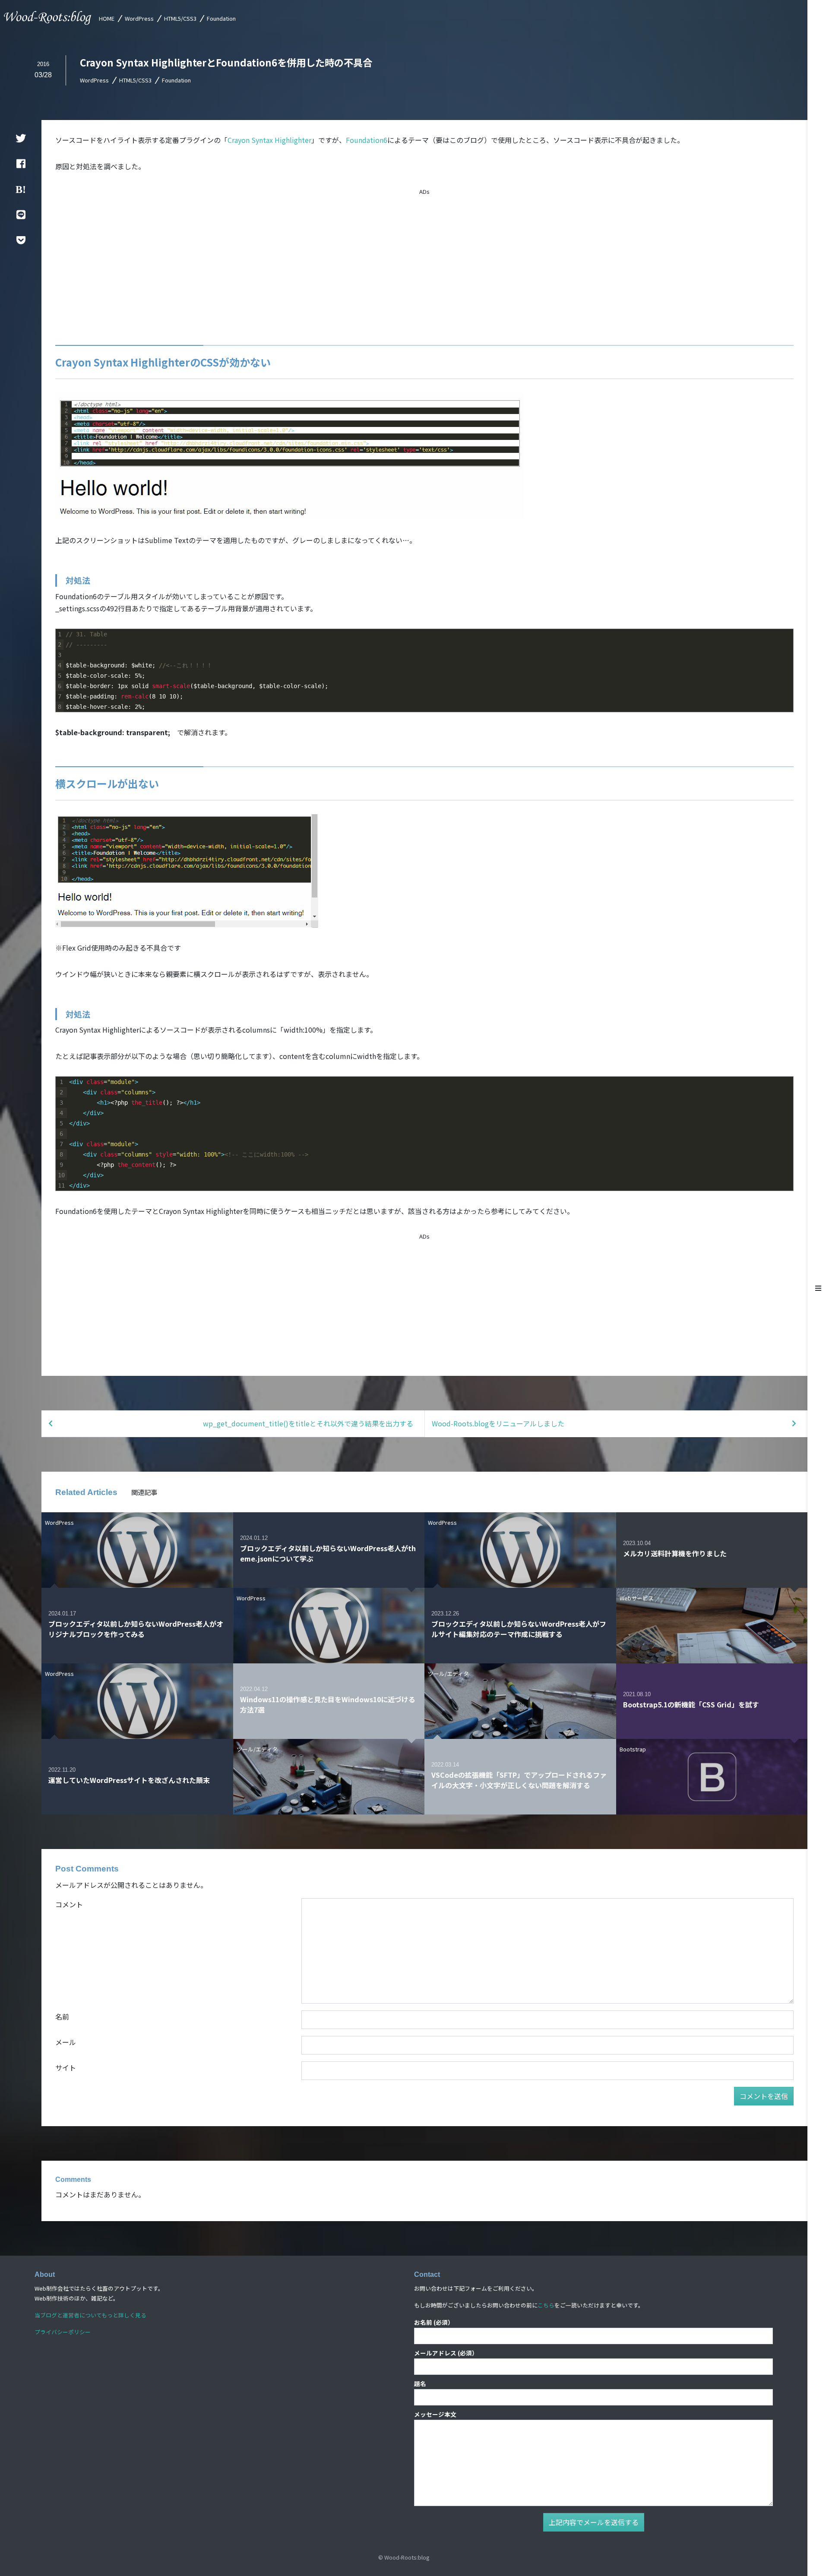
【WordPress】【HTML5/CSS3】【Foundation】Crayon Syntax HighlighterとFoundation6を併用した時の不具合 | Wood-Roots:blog (48, 18)
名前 (62, 2017)
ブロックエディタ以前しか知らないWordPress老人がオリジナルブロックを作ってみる (136, 1629)
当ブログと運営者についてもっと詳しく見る (90, 2315)
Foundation (221, 18)
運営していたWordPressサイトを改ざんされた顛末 (129, 1780)
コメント (69, 1904)
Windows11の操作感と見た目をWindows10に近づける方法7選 (328, 1704)
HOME (107, 18)
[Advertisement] (424, 257)
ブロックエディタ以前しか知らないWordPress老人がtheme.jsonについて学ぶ (328, 1553)
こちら (546, 2305)
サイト (66, 2067)
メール (66, 2042)
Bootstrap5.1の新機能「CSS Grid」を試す (691, 1704)
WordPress (139, 18)
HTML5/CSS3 (180, 18)
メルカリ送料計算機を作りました (675, 1553)
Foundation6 (367, 140)
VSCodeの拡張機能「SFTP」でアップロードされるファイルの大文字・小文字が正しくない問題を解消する (519, 1780)
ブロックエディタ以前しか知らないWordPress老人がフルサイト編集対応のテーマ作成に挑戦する (519, 1629)
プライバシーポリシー (63, 2332)
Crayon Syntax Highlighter (269, 140)
